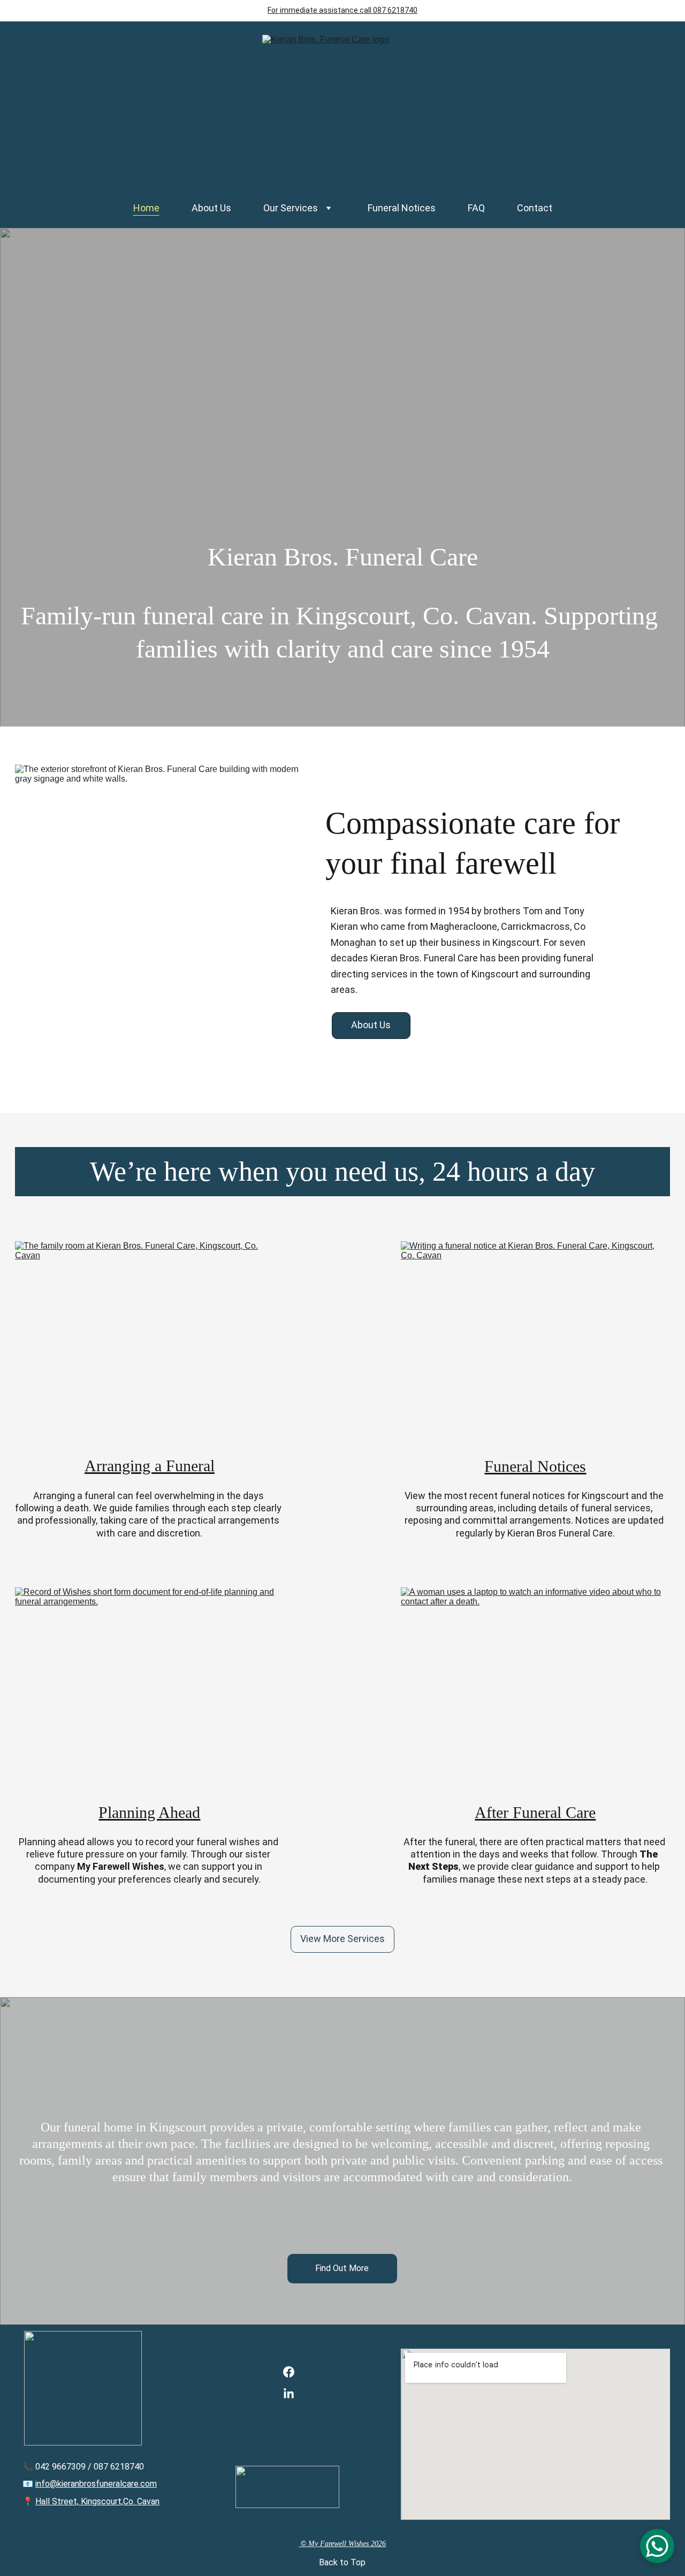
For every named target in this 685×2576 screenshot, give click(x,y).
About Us (211, 208)
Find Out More (342, 2268)
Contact (535, 208)
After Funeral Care (535, 1812)
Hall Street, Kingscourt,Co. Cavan (97, 2501)
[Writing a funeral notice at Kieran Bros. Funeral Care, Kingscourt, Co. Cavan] (535, 1340)
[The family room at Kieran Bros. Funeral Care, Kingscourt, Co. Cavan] (150, 1340)
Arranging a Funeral (150, 1466)
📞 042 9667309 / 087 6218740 (83, 2467)
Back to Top (342, 2562)
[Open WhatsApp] (657, 2546)
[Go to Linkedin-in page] (289, 2394)
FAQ (476, 208)
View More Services (342, 1939)
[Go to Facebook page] (289, 2377)
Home (146, 208)
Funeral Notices (402, 208)
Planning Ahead (149, 1812)
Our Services (291, 208)
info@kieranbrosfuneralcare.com (96, 2484)
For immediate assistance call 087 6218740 (342, 10)
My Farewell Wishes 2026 (347, 2544)
